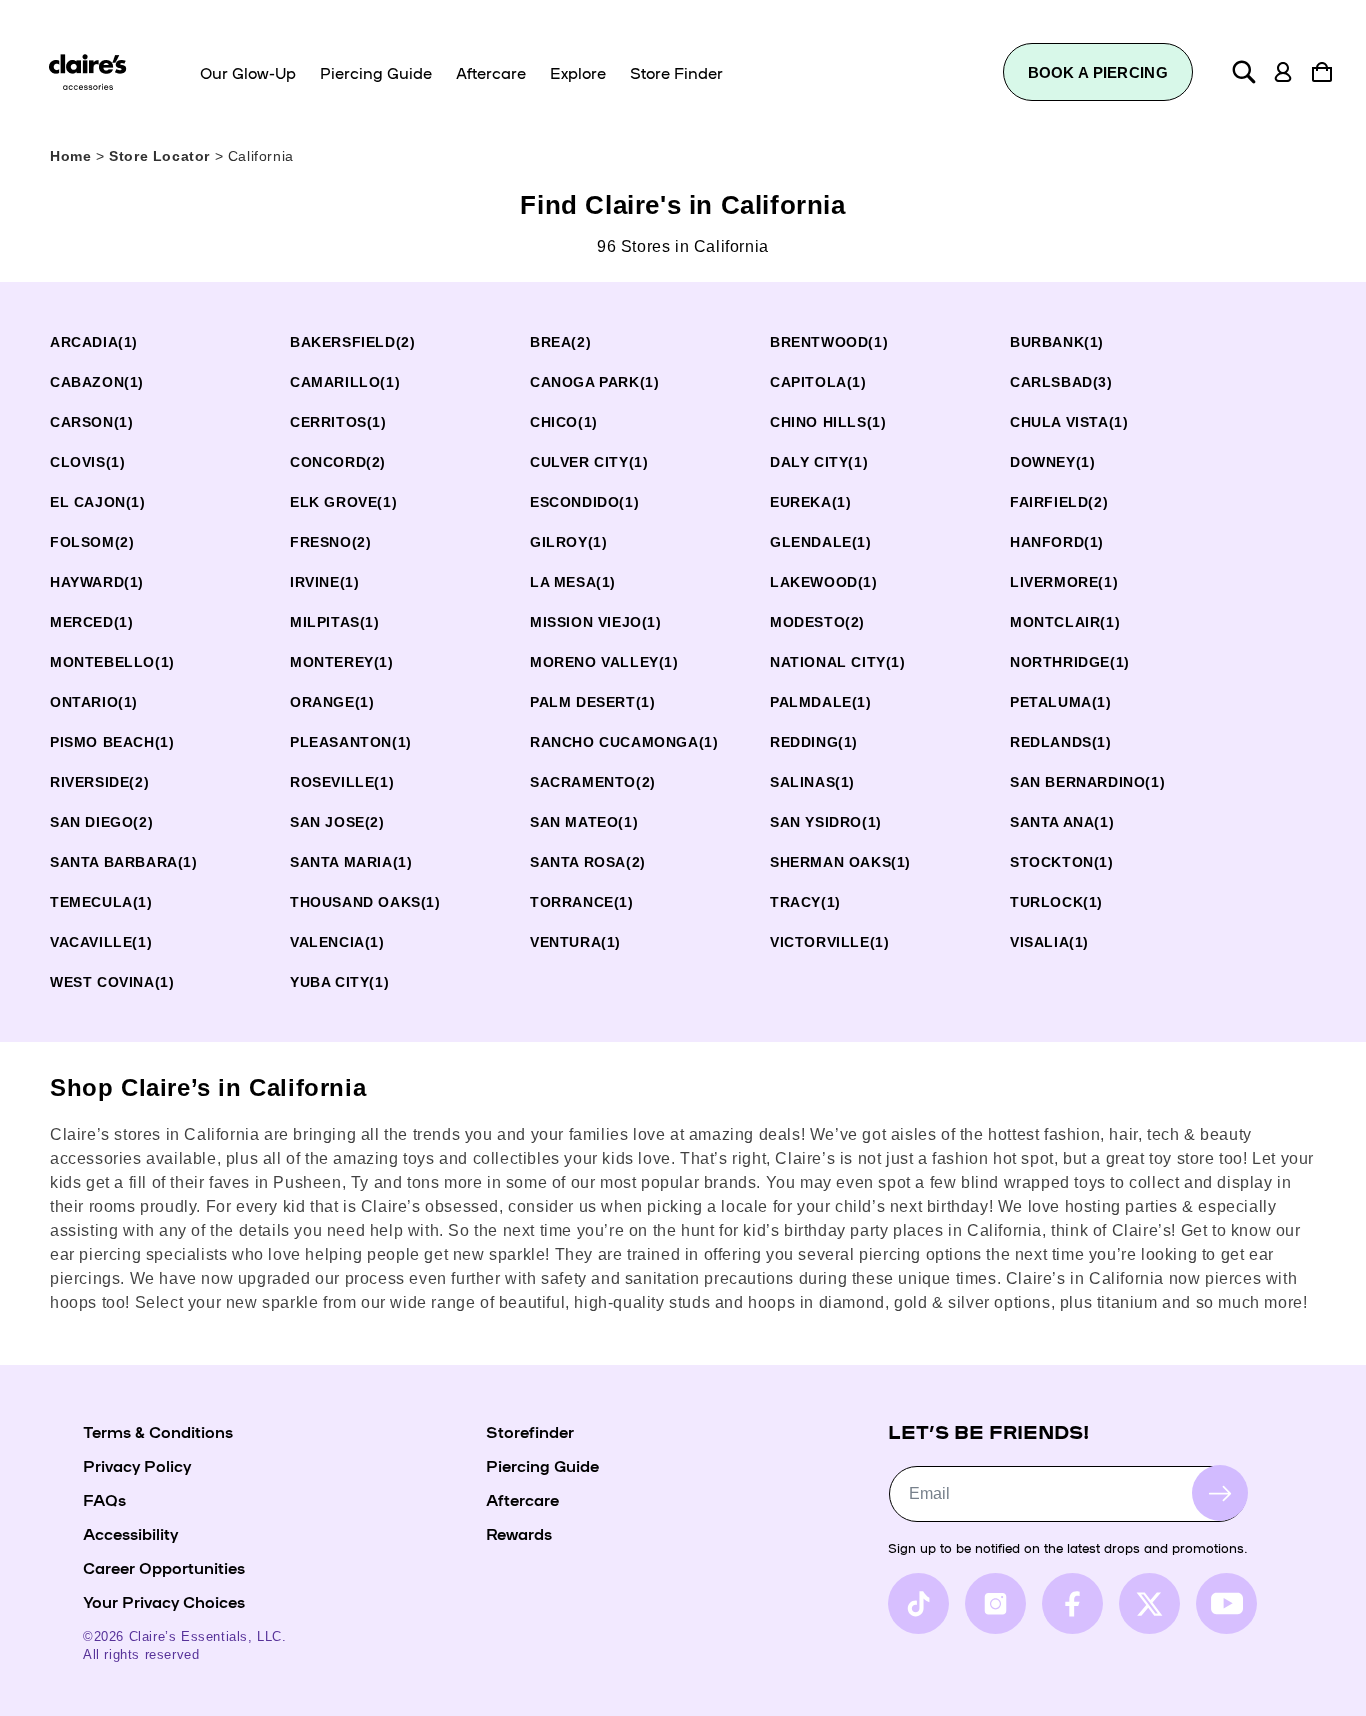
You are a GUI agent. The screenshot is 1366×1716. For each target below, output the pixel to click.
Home (70, 156)
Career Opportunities (164, 1567)
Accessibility (130, 1533)
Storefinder (530, 1431)
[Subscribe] (1220, 1493)
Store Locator (161, 156)
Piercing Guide (542, 1465)
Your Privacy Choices (164, 1601)
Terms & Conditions (158, 1431)
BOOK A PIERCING (1098, 72)
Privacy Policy (137, 1465)
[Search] (1244, 72)
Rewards (519, 1533)
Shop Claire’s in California (208, 1087)
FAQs (104, 1499)
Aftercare (522, 1499)
